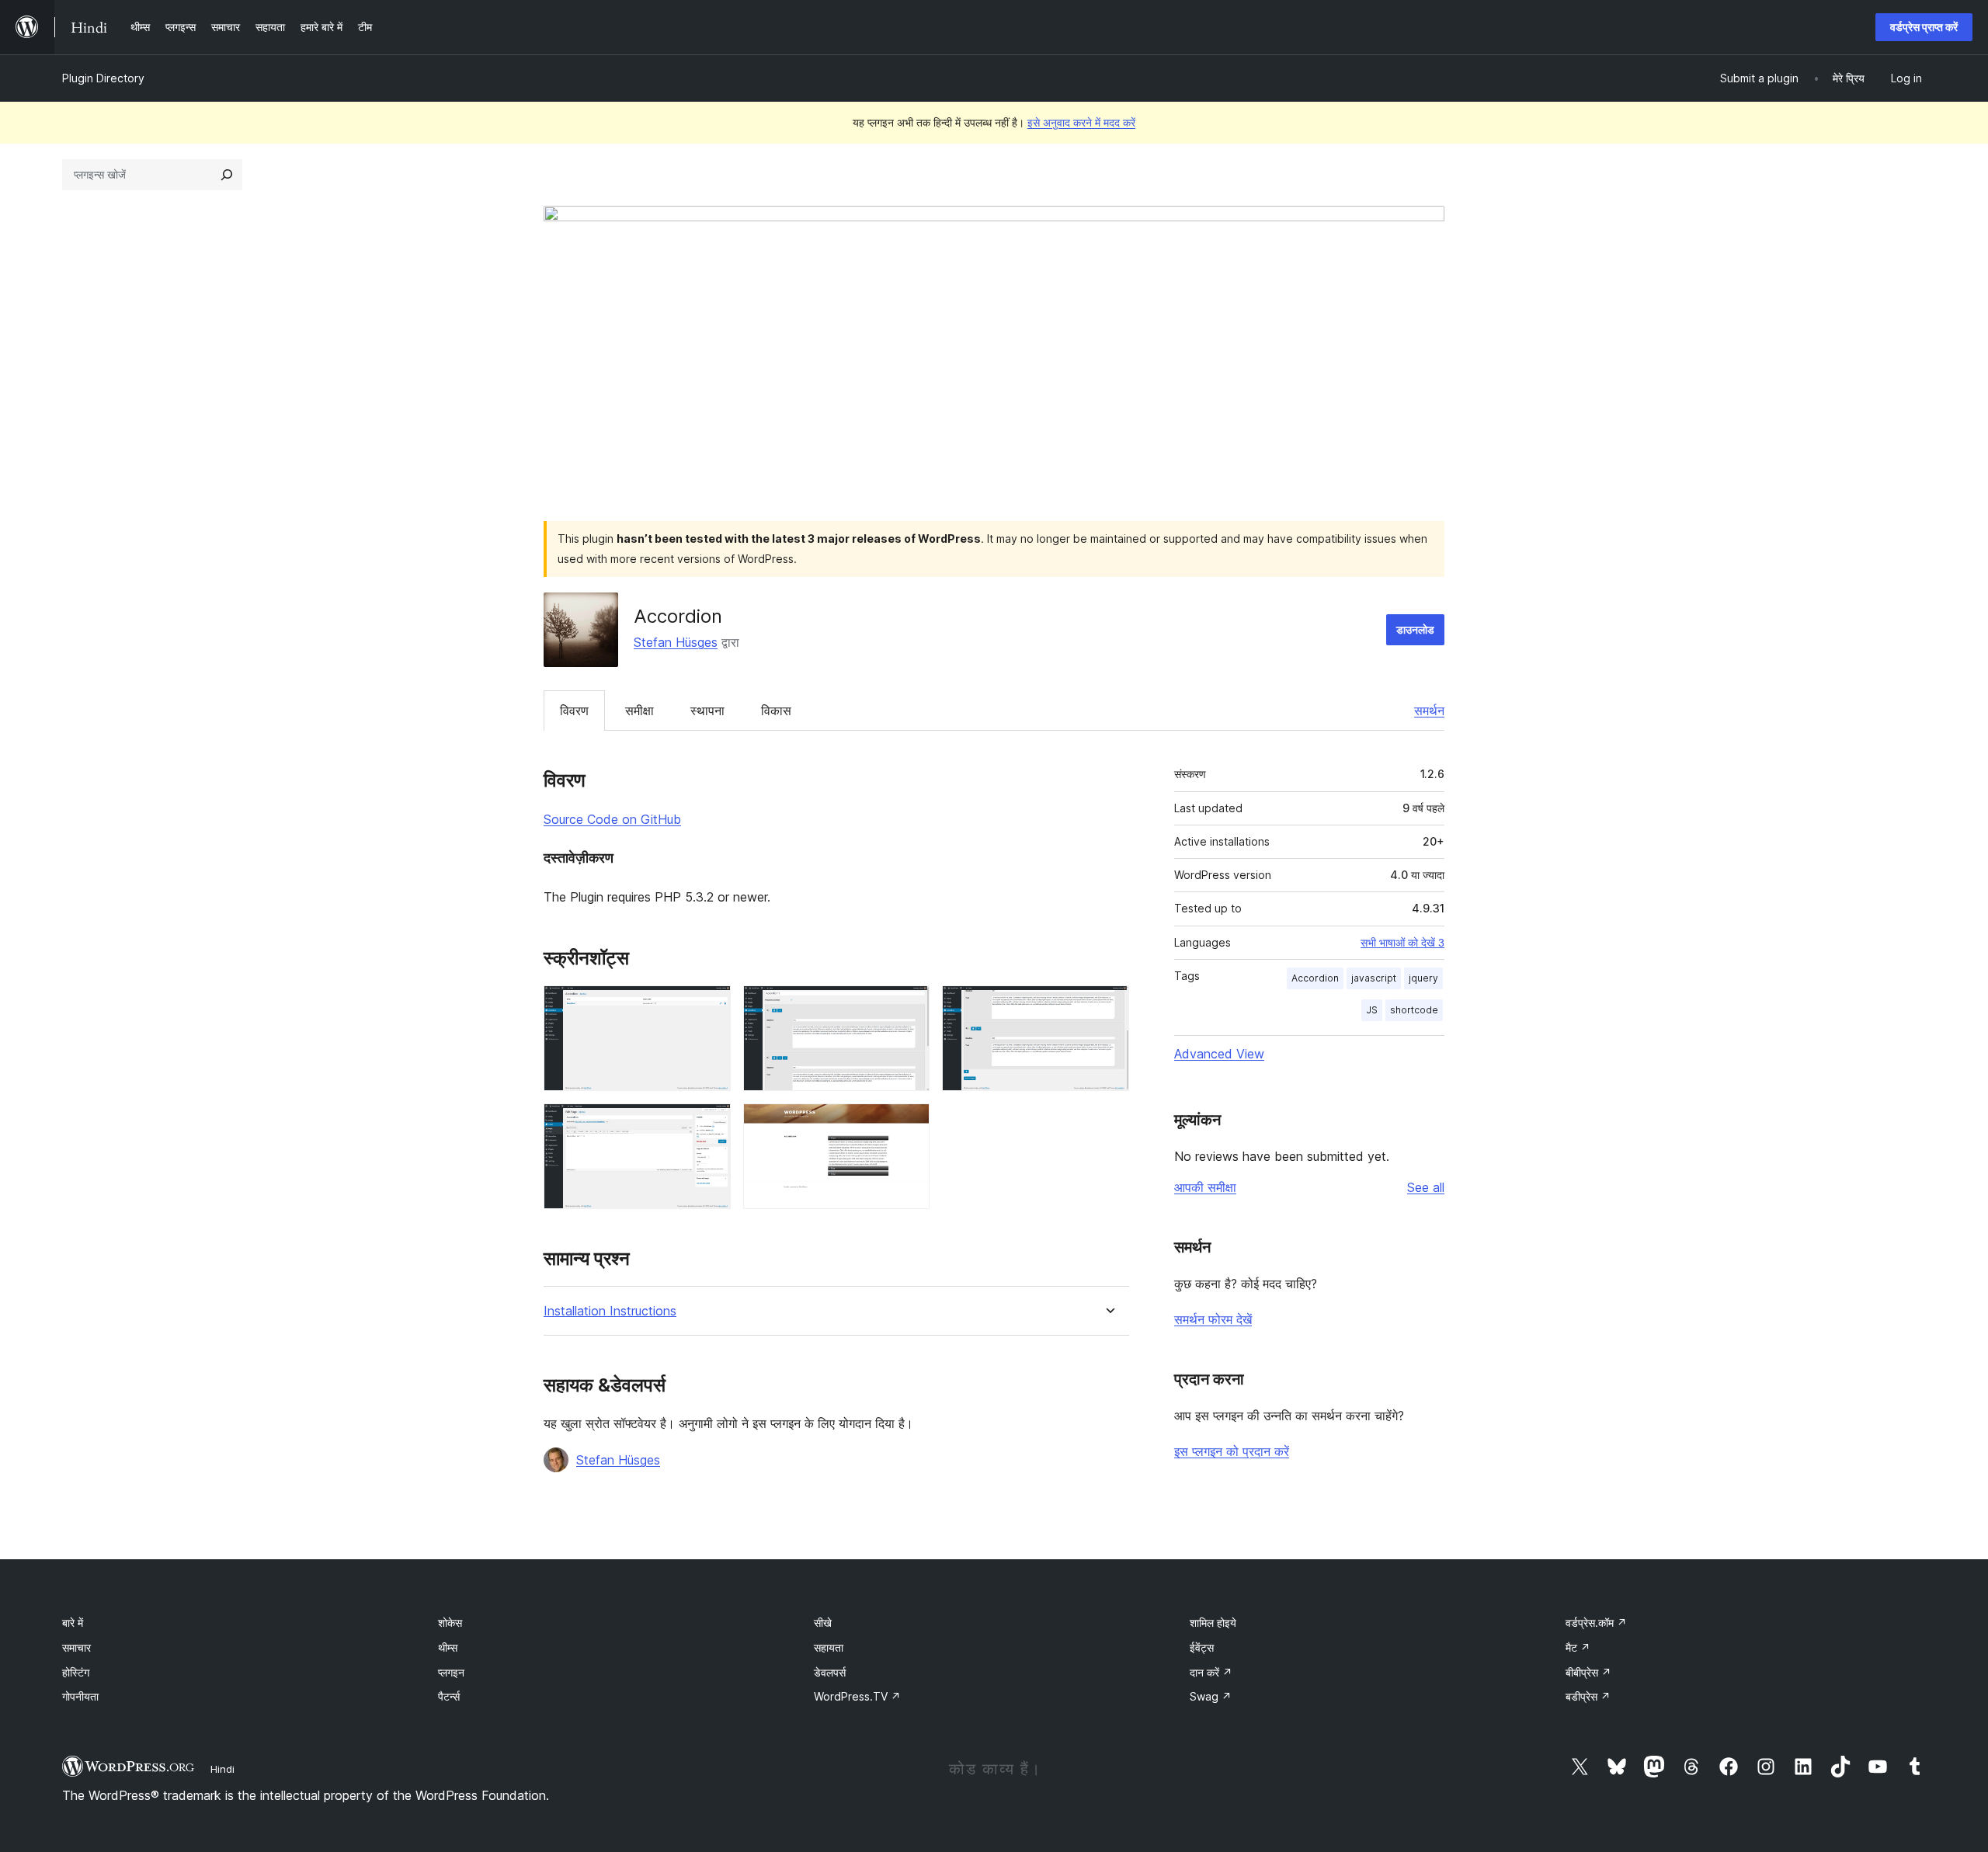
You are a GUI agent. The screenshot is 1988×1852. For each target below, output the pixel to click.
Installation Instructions (610, 1311)
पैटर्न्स (449, 1696)
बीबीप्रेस (1588, 1672)
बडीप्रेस (1588, 1696)
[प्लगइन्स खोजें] (227, 175)
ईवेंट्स (1202, 1647)
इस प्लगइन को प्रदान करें (1232, 1451)
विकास (776, 711)
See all (1426, 1187)
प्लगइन (451, 1672)
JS (1372, 1010)
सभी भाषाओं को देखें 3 (1402, 943)
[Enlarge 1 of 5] (710, 1006)
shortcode (1414, 1010)
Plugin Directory (103, 78)
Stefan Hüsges (676, 642)
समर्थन (1429, 711)
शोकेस (450, 1623)
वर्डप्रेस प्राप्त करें (1924, 27)
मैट (1578, 1647)
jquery (1423, 978)
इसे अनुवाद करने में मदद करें (1081, 122)
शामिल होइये (1213, 1623)
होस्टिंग (76, 1672)
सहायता (829, 1647)
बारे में (73, 1623)
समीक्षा (639, 711)
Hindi (222, 1769)
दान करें (1211, 1672)
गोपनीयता (80, 1696)
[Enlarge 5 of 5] (909, 1124)
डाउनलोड (1415, 629)
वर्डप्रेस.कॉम (1596, 1623)
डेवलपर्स (830, 1672)
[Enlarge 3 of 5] (1108, 1006)
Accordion (1315, 978)
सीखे (823, 1623)
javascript (1374, 978)
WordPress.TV (857, 1696)
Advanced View (1219, 1054)
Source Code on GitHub (612, 819)
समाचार (76, 1647)
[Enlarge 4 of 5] (710, 1124)
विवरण (574, 711)
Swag (1211, 1696)
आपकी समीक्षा (1205, 1187)
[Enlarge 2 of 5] (909, 1006)
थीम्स (448, 1647)
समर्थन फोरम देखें (1213, 1319)
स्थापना (707, 711)
